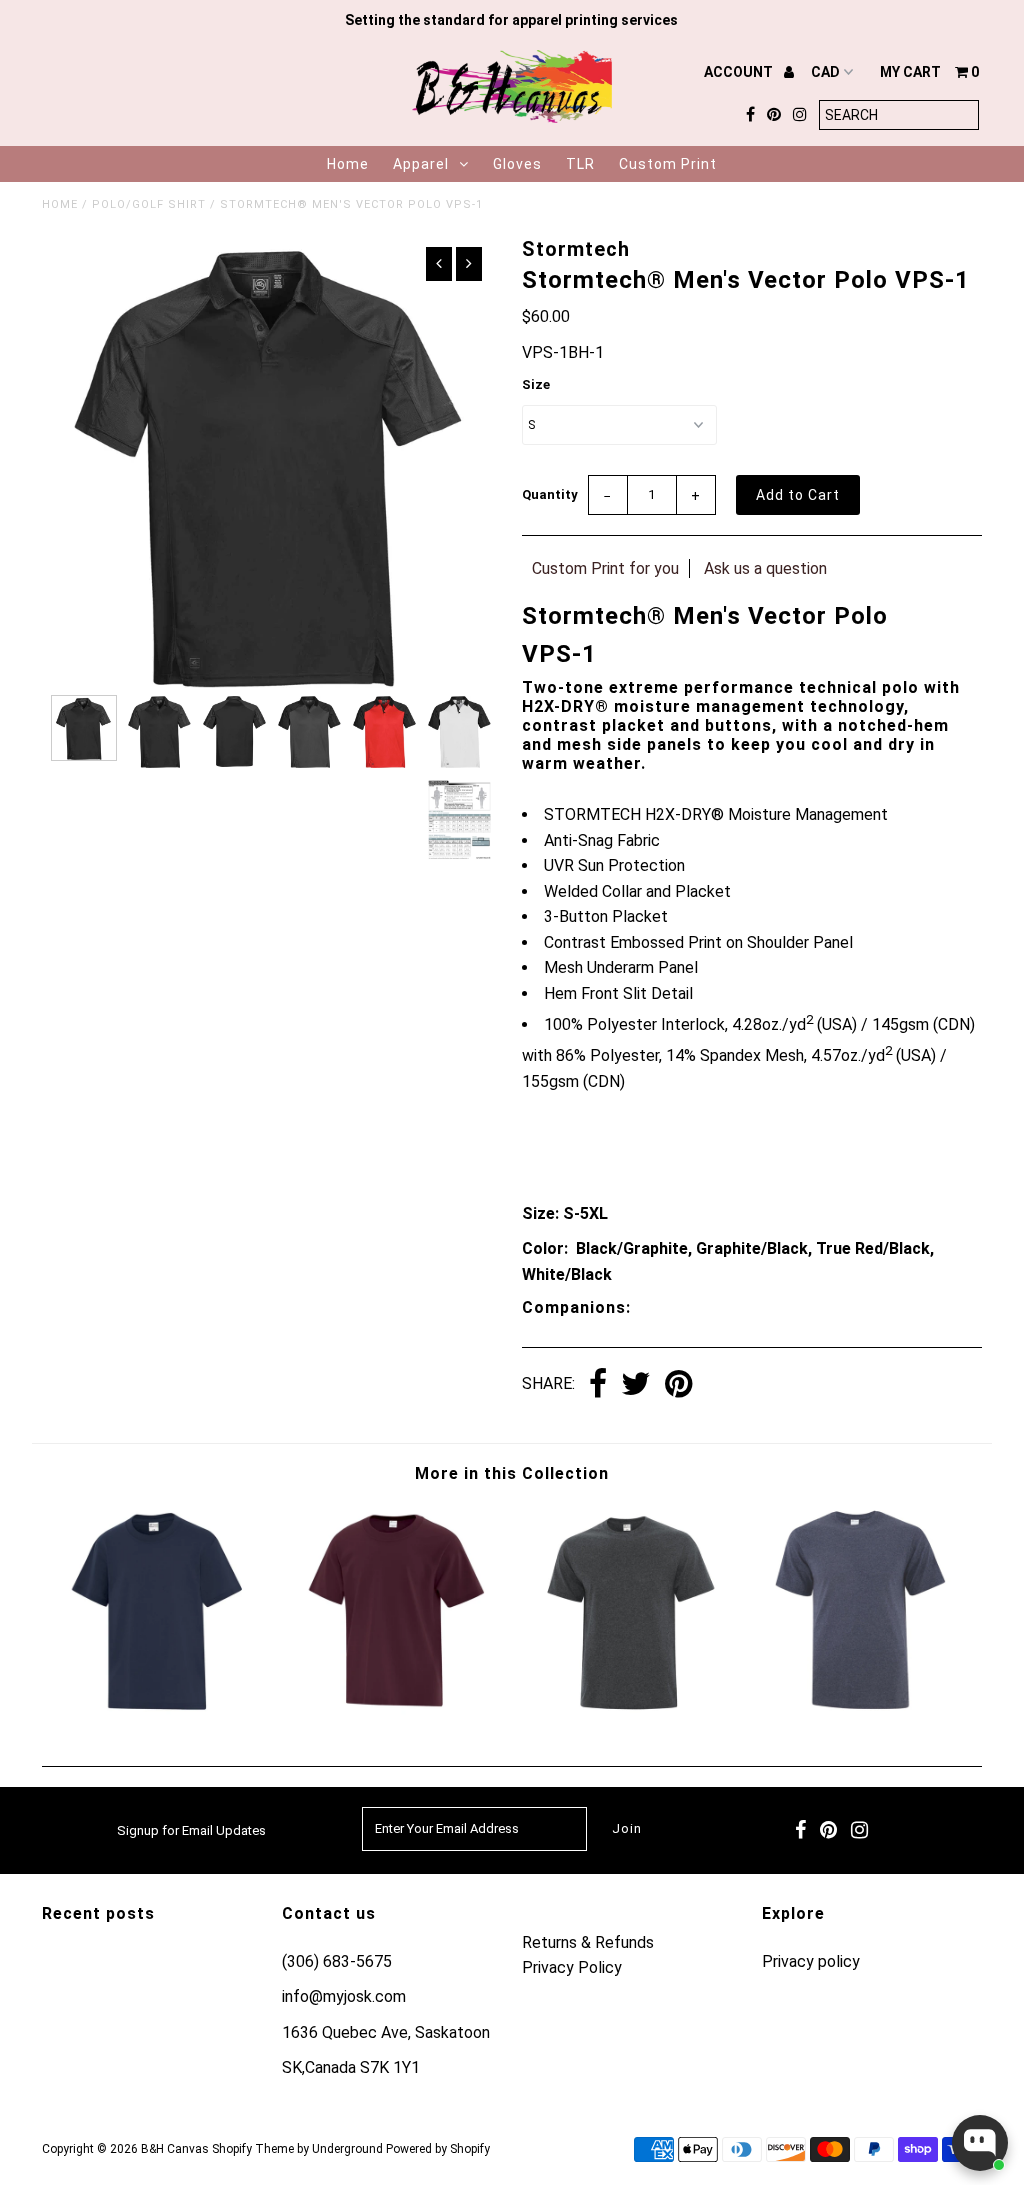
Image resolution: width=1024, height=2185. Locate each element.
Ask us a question (765, 568)
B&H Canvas (175, 2149)
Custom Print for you (605, 568)
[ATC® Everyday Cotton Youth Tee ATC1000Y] (394, 1712)
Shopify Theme (253, 2149)
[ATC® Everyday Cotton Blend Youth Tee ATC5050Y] (159, 1712)
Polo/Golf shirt (149, 204)
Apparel (421, 164)
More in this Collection (512, 1473)
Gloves (517, 164)
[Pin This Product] (678, 1385)
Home (348, 164)
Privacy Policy (572, 1967)
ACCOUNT (740, 72)
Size (536, 384)
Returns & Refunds (588, 1942)
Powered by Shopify (438, 2149)
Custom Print (668, 164)
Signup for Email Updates (191, 1830)
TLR (580, 164)
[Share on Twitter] (636, 1385)
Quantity (550, 494)
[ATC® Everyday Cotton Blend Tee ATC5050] (629, 1712)
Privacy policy (811, 1961)
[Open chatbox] (980, 2143)
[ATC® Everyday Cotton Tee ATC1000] (864, 1712)
